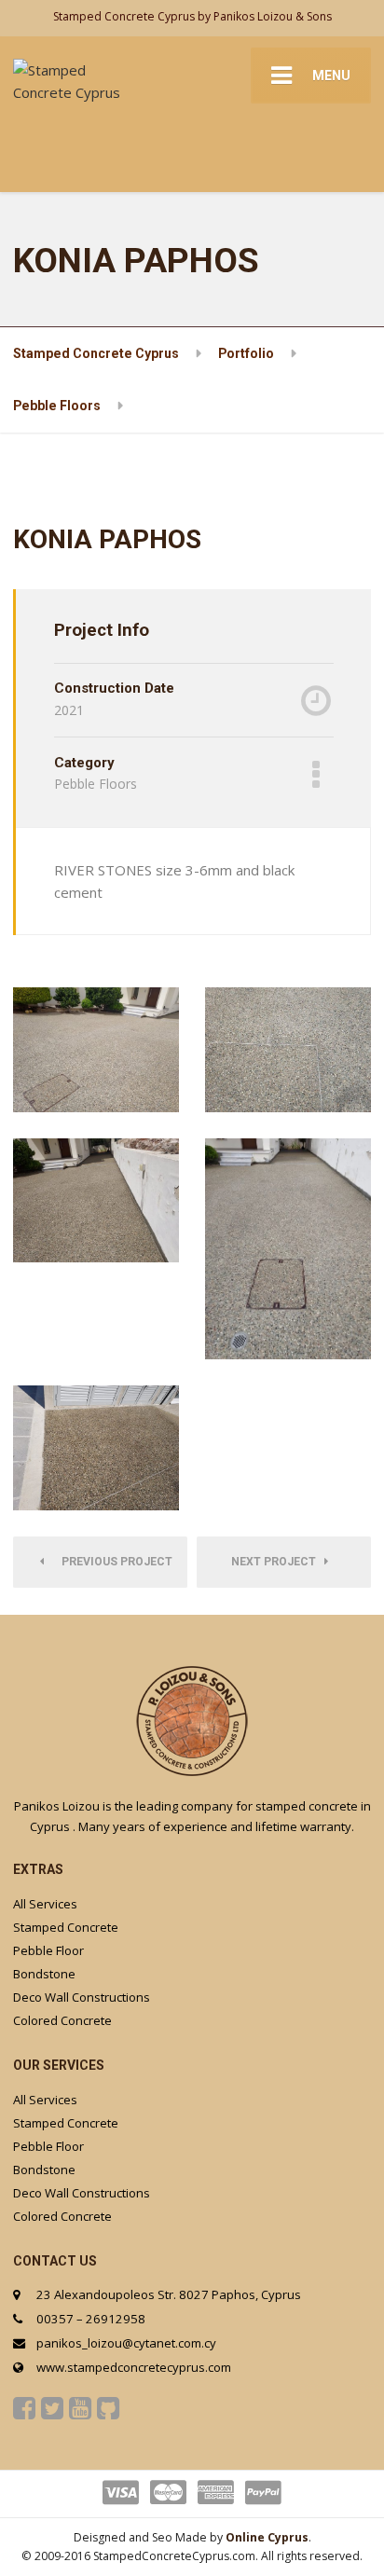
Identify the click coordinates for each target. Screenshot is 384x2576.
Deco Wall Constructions (82, 1997)
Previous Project (113, 1562)
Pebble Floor (48, 1950)
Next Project (278, 1562)
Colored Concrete (62, 2020)
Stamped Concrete (66, 1927)
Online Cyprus (267, 2537)
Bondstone (44, 1974)
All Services (45, 1904)
